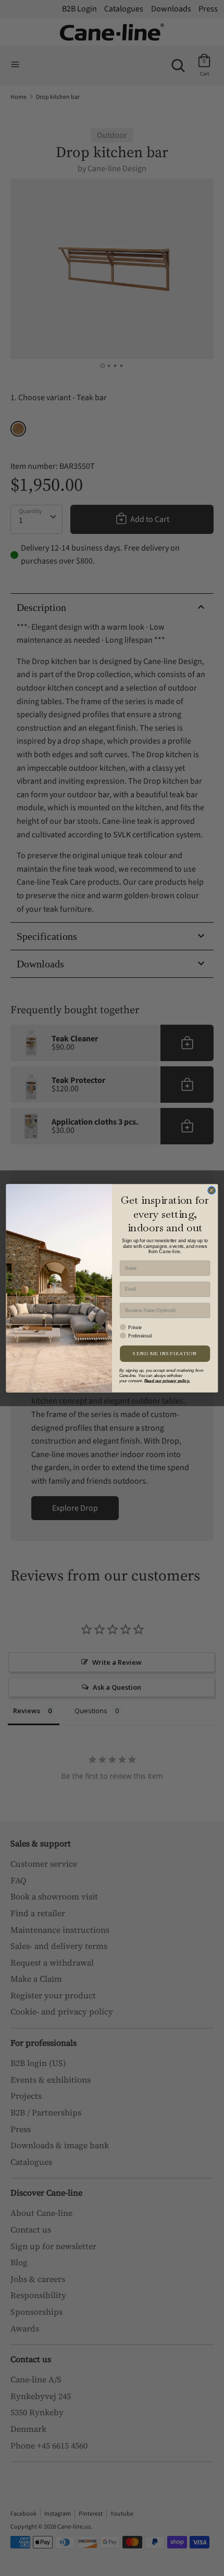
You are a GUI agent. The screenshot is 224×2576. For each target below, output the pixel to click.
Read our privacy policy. (167, 1380)
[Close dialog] (212, 1190)
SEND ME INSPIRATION (165, 1353)
